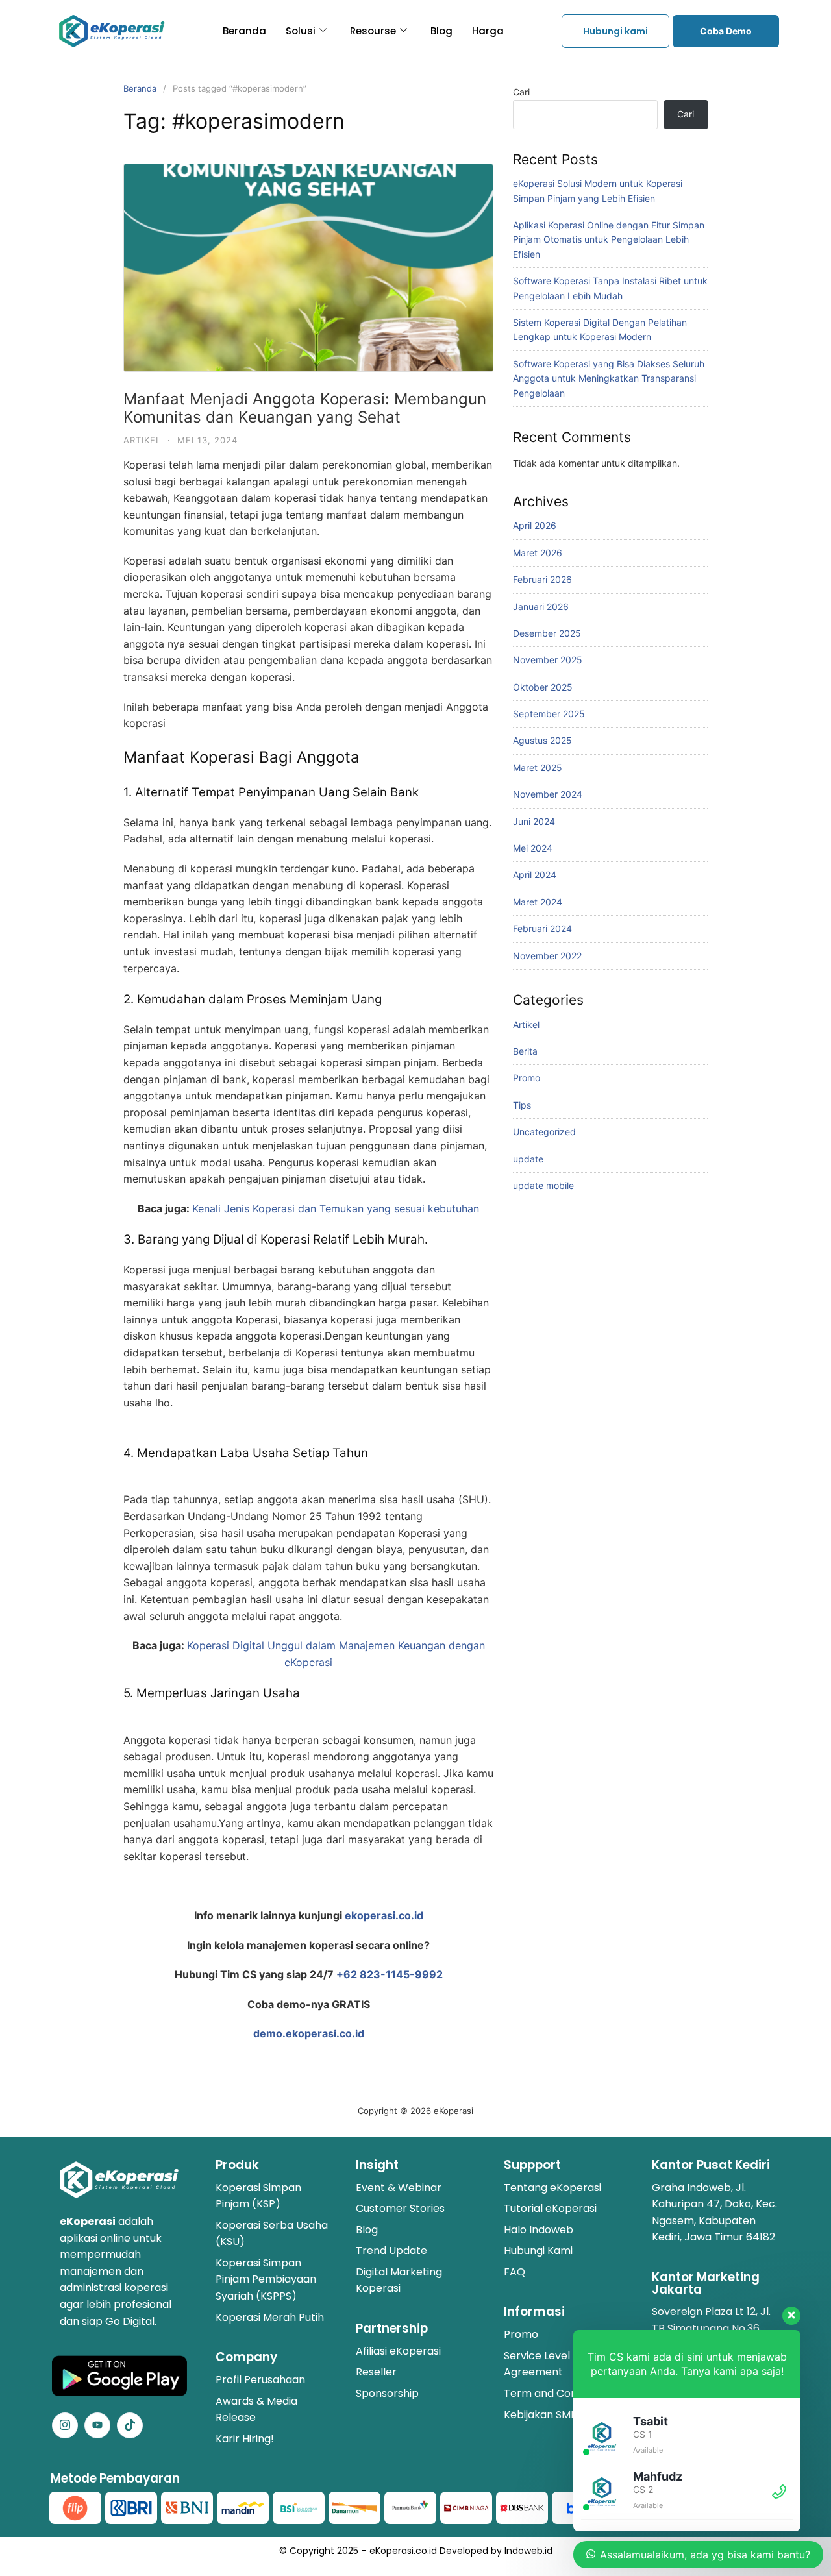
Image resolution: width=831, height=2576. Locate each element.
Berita (525, 1051)
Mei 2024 (533, 848)
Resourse (373, 31)
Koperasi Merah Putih (270, 2317)
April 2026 (535, 525)
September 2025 (549, 714)
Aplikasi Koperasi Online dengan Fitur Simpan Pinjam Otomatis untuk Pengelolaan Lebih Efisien (609, 239)
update (528, 1159)
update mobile (543, 1185)
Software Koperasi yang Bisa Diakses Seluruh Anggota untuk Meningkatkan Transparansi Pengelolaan (609, 378)
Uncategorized (544, 1132)
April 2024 (535, 875)
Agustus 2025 (542, 740)
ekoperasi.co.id (384, 1915)
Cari (521, 92)
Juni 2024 (534, 821)
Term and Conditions (557, 2393)
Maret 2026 (538, 553)
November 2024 (548, 794)
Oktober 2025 (543, 687)
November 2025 (548, 660)
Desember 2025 (547, 633)
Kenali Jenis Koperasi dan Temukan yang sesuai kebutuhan (336, 1208)
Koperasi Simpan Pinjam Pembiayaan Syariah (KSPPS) (266, 2279)
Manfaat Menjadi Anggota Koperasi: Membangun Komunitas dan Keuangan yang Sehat (305, 408)
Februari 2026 (542, 579)
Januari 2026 (541, 607)
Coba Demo (726, 31)
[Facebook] (97, 2425)
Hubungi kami (615, 31)
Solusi (301, 31)
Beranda (244, 31)
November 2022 (547, 956)
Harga (488, 31)
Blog (441, 31)
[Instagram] (65, 2425)
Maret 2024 (538, 902)
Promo (527, 1078)
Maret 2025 (538, 767)
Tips (522, 1105)
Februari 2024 (542, 928)
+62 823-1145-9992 (390, 1974)
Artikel (142, 440)
